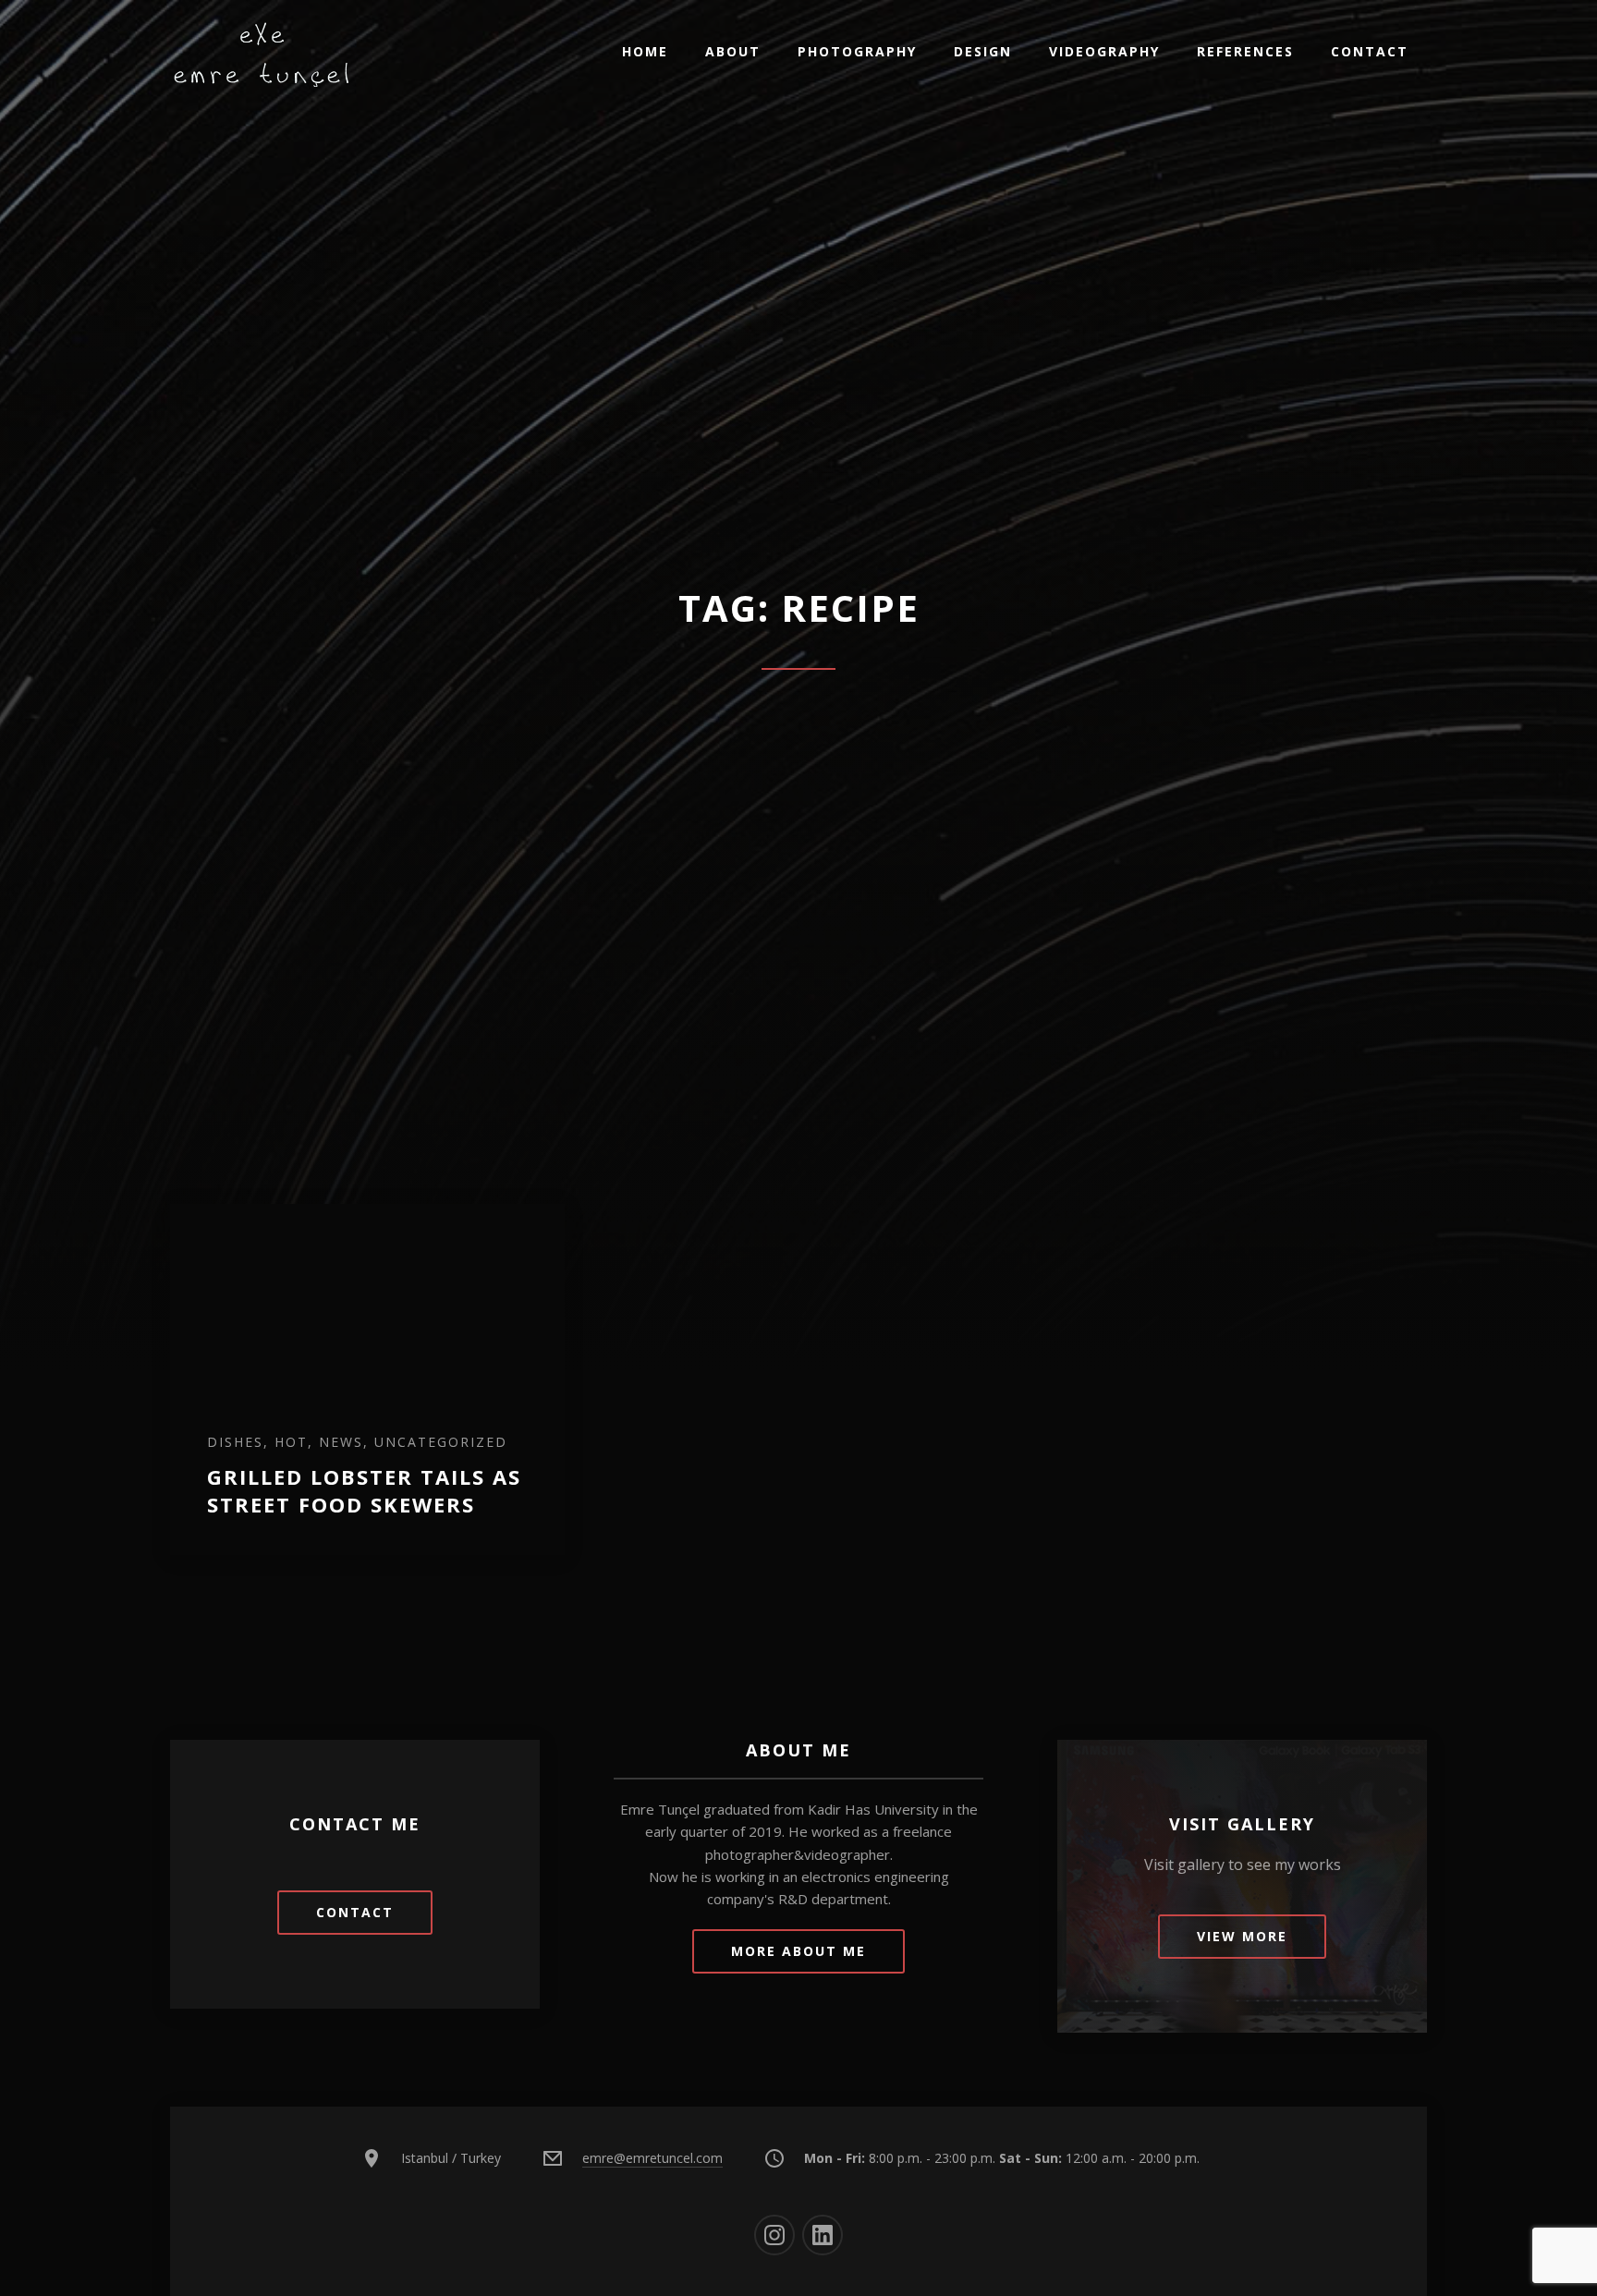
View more (1242, 1936)
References (1245, 51)
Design (983, 51)
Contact (1370, 51)
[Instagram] (774, 2235)
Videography (1104, 51)
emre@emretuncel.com (652, 2158)
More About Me (798, 1951)
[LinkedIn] (823, 2235)
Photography (857, 51)
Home (645, 51)
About (733, 51)
